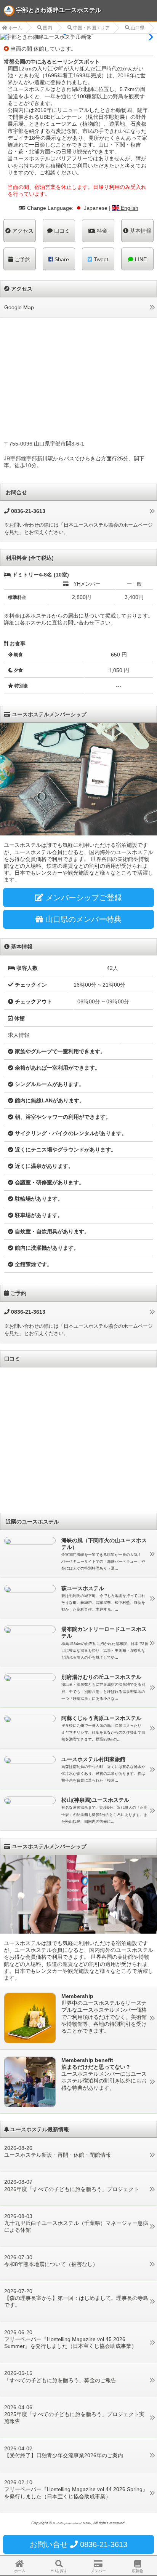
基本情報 (140, 231)
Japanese (95, 208)
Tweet (100, 259)
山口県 (137, 28)
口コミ (61, 231)
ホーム (15, 28)
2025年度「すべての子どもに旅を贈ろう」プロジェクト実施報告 (74, 2418)
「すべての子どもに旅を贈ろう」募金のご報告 (60, 2380)
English (129, 208)
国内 (47, 28)
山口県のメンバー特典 (82, 919)
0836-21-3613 (27, 1312)
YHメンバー (87, 584)
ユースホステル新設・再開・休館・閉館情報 (58, 2155)
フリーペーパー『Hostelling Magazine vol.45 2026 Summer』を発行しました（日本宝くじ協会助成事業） (70, 2343)
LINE (140, 259)
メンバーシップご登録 (83, 898)
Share (61, 259)
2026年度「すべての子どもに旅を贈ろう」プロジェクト (72, 2189)
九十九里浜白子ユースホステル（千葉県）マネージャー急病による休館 (76, 2226)
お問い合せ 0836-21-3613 (78, 2544)
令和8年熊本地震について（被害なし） (51, 2264)
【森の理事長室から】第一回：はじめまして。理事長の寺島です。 (76, 2301)
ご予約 (22, 259)
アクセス (22, 231)
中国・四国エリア (91, 28)
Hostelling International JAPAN (72, 2523)
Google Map (19, 307)
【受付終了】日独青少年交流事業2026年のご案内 (64, 2455)
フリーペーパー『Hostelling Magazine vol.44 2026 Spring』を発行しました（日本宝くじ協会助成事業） (76, 2493)
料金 (101, 231)
